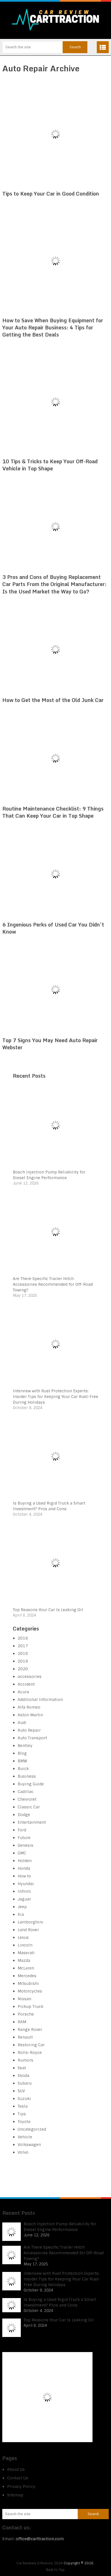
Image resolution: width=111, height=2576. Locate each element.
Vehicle (25, 2137)
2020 (23, 1669)
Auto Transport (32, 1738)
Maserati (26, 1953)
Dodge (24, 1815)
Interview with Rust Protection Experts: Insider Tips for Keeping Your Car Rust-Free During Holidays (55, 1397)
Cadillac (26, 1792)
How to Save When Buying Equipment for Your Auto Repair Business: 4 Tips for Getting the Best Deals (53, 327)
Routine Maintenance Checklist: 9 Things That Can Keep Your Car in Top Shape (53, 812)
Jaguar (24, 1899)
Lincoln (25, 1945)
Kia (21, 1914)
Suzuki (24, 2099)
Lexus (23, 1937)
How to (24, 1876)
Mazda (24, 1960)
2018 (23, 1653)
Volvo (23, 2152)
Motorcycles (30, 1991)
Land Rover (28, 1930)
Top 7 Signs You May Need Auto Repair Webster (50, 1044)
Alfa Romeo (29, 1707)
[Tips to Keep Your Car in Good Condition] (55, 134)
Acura (23, 1692)
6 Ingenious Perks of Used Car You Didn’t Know (53, 928)
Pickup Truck (30, 2006)
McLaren (26, 1968)
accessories (30, 1677)
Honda (24, 1868)
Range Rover (30, 2029)
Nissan (24, 1999)
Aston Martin (30, 1715)
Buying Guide (31, 1784)
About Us (16, 2469)
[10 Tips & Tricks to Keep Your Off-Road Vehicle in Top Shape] (55, 402)
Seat (22, 2068)
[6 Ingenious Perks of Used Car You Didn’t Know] (55, 874)
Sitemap (15, 2495)
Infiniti (24, 1891)
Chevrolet (27, 1799)
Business (27, 1776)
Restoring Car (31, 2045)
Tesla (23, 2106)
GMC (22, 1853)
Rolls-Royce (30, 2053)
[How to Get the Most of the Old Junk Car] (55, 650)
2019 (23, 1661)
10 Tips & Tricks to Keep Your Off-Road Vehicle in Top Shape (50, 465)
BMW (22, 1761)
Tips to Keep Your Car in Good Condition (51, 194)
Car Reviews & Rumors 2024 (40, 2563)
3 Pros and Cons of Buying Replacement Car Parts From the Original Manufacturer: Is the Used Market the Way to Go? (54, 584)
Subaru (25, 2083)
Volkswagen (29, 2145)
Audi (22, 1723)
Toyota (24, 2122)
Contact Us (18, 2478)
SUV (21, 2091)
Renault (25, 2037)
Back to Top (55, 2570)
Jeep (22, 1907)
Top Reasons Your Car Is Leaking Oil (48, 1610)
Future (24, 1838)
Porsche (26, 2014)
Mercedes (27, 1976)
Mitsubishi (28, 1983)
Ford (22, 1830)
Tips (22, 2114)
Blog (22, 1753)
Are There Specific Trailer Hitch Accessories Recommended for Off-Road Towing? (53, 1284)
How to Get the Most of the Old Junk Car (53, 700)
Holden (25, 1861)
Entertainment (32, 1822)
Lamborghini (30, 1922)
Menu (103, 47)
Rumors (25, 2060)
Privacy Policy (21, 2486)
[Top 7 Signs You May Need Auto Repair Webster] (55, 990)
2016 (23, 1638)
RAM (22, 2022)
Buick (23, 1769)
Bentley (25, 1746)
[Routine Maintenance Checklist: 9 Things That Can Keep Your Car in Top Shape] (55, 758)
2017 (23, 1646)
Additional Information (40, 1700)
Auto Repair (29, 1730)
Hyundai (26, 1884)
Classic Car (29, 1807)
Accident (26, 1684)
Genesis (25, 1845)
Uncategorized (32, 2129)
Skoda (23, 2076)
